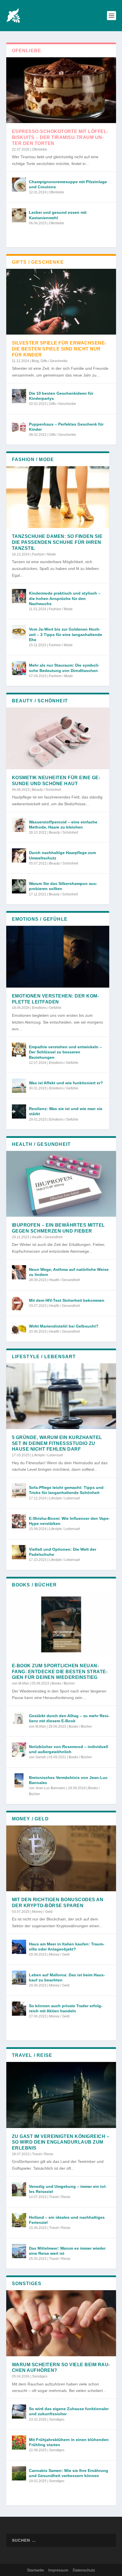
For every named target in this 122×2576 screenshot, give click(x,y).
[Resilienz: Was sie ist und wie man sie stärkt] (19, 1111)
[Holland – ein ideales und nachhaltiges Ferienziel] (19, 2220)
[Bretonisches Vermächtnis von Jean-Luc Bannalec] (19, 1780)
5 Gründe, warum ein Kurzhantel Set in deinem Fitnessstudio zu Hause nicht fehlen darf (57, 1443)
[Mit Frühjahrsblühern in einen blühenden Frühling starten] (19, 2442)
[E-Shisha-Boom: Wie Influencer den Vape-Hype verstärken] (19, 1521)
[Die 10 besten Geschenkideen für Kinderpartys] (19, 396)
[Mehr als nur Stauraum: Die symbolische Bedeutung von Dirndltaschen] (19, 668)
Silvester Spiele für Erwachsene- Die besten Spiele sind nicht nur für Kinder (59, 349)
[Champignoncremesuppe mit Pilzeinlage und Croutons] (19, 185)
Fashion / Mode (44, 554)
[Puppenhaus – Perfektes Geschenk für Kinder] (19, 427)
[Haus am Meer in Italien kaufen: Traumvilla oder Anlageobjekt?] (19, 1947)
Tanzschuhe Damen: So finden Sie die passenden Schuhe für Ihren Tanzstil (57, 542)
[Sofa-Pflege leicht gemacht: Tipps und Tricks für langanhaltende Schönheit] (19, 1490)
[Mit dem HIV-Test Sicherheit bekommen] (19, 1303)
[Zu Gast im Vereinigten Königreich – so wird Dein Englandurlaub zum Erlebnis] (61, 2095)
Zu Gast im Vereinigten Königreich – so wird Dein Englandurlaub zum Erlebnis (61, 2142)
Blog (35, 361)
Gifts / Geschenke (54, 361)
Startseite (35, 2570)
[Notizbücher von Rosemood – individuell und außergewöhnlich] (19, 1749)
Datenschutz (84, 2570)
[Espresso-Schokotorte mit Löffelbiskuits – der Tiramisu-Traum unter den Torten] (61, 90)
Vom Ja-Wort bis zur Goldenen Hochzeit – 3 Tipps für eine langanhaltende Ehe (66, 634)
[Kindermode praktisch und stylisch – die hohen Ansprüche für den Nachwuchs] (19, 596)
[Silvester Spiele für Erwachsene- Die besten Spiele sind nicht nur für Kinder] (61, 302)
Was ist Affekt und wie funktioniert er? (66, 1083)
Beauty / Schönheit (47, 790)
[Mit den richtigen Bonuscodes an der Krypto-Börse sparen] (61, 1858)
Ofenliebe (40, 149)
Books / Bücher (63, 1683)
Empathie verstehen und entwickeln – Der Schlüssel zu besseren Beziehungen (65, 1052)
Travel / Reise (43, 2154)
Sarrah (41, 1757)
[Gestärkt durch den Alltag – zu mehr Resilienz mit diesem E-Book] (19, 1719)
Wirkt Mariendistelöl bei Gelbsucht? (64, 1326)
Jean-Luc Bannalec (51, 1788)
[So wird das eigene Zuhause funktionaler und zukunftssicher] (19, 2412)
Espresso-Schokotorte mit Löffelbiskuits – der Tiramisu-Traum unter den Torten (60, 137)
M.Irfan (24, 1683)
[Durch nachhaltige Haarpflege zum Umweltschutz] (19, 855)
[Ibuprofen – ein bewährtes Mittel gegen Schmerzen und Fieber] (61, 1184)
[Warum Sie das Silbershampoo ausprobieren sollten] (19, 886)
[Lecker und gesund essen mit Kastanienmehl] (19, 215)
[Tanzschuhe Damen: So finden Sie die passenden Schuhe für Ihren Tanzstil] (58, 497)
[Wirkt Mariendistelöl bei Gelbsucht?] (19, 1329)
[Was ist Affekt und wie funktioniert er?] (19, 1086)
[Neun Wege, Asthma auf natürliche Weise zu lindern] (19, 1272)
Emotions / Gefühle (47, 1008)
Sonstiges (40, 2376)
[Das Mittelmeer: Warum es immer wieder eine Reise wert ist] (19, 2251)
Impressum (58, 2570)
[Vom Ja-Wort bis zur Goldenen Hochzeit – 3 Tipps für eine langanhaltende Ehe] (19, 632)
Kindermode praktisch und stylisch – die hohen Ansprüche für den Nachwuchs (65, 598)
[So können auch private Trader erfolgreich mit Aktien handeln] (19, 2009)
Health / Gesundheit (47, 1237)
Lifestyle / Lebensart (48, 1455)
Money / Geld (42, 1912)
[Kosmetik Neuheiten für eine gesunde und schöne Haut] (58, 738)
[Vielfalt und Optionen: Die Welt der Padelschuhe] (19, 1552)
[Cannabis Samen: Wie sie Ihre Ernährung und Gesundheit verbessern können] (19, 2473)
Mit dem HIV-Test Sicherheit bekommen (67, 1300)
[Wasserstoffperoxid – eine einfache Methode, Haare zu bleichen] (19, 825)
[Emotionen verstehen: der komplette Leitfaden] (58, 957)
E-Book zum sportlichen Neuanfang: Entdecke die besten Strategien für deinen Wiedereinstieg (60, 1672)
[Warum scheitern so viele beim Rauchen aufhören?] (61, 2323)
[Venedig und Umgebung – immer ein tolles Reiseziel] (19, 2189)
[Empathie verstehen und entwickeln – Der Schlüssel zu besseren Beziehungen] (19, 1050)
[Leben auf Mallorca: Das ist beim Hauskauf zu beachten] (19, 1978)
